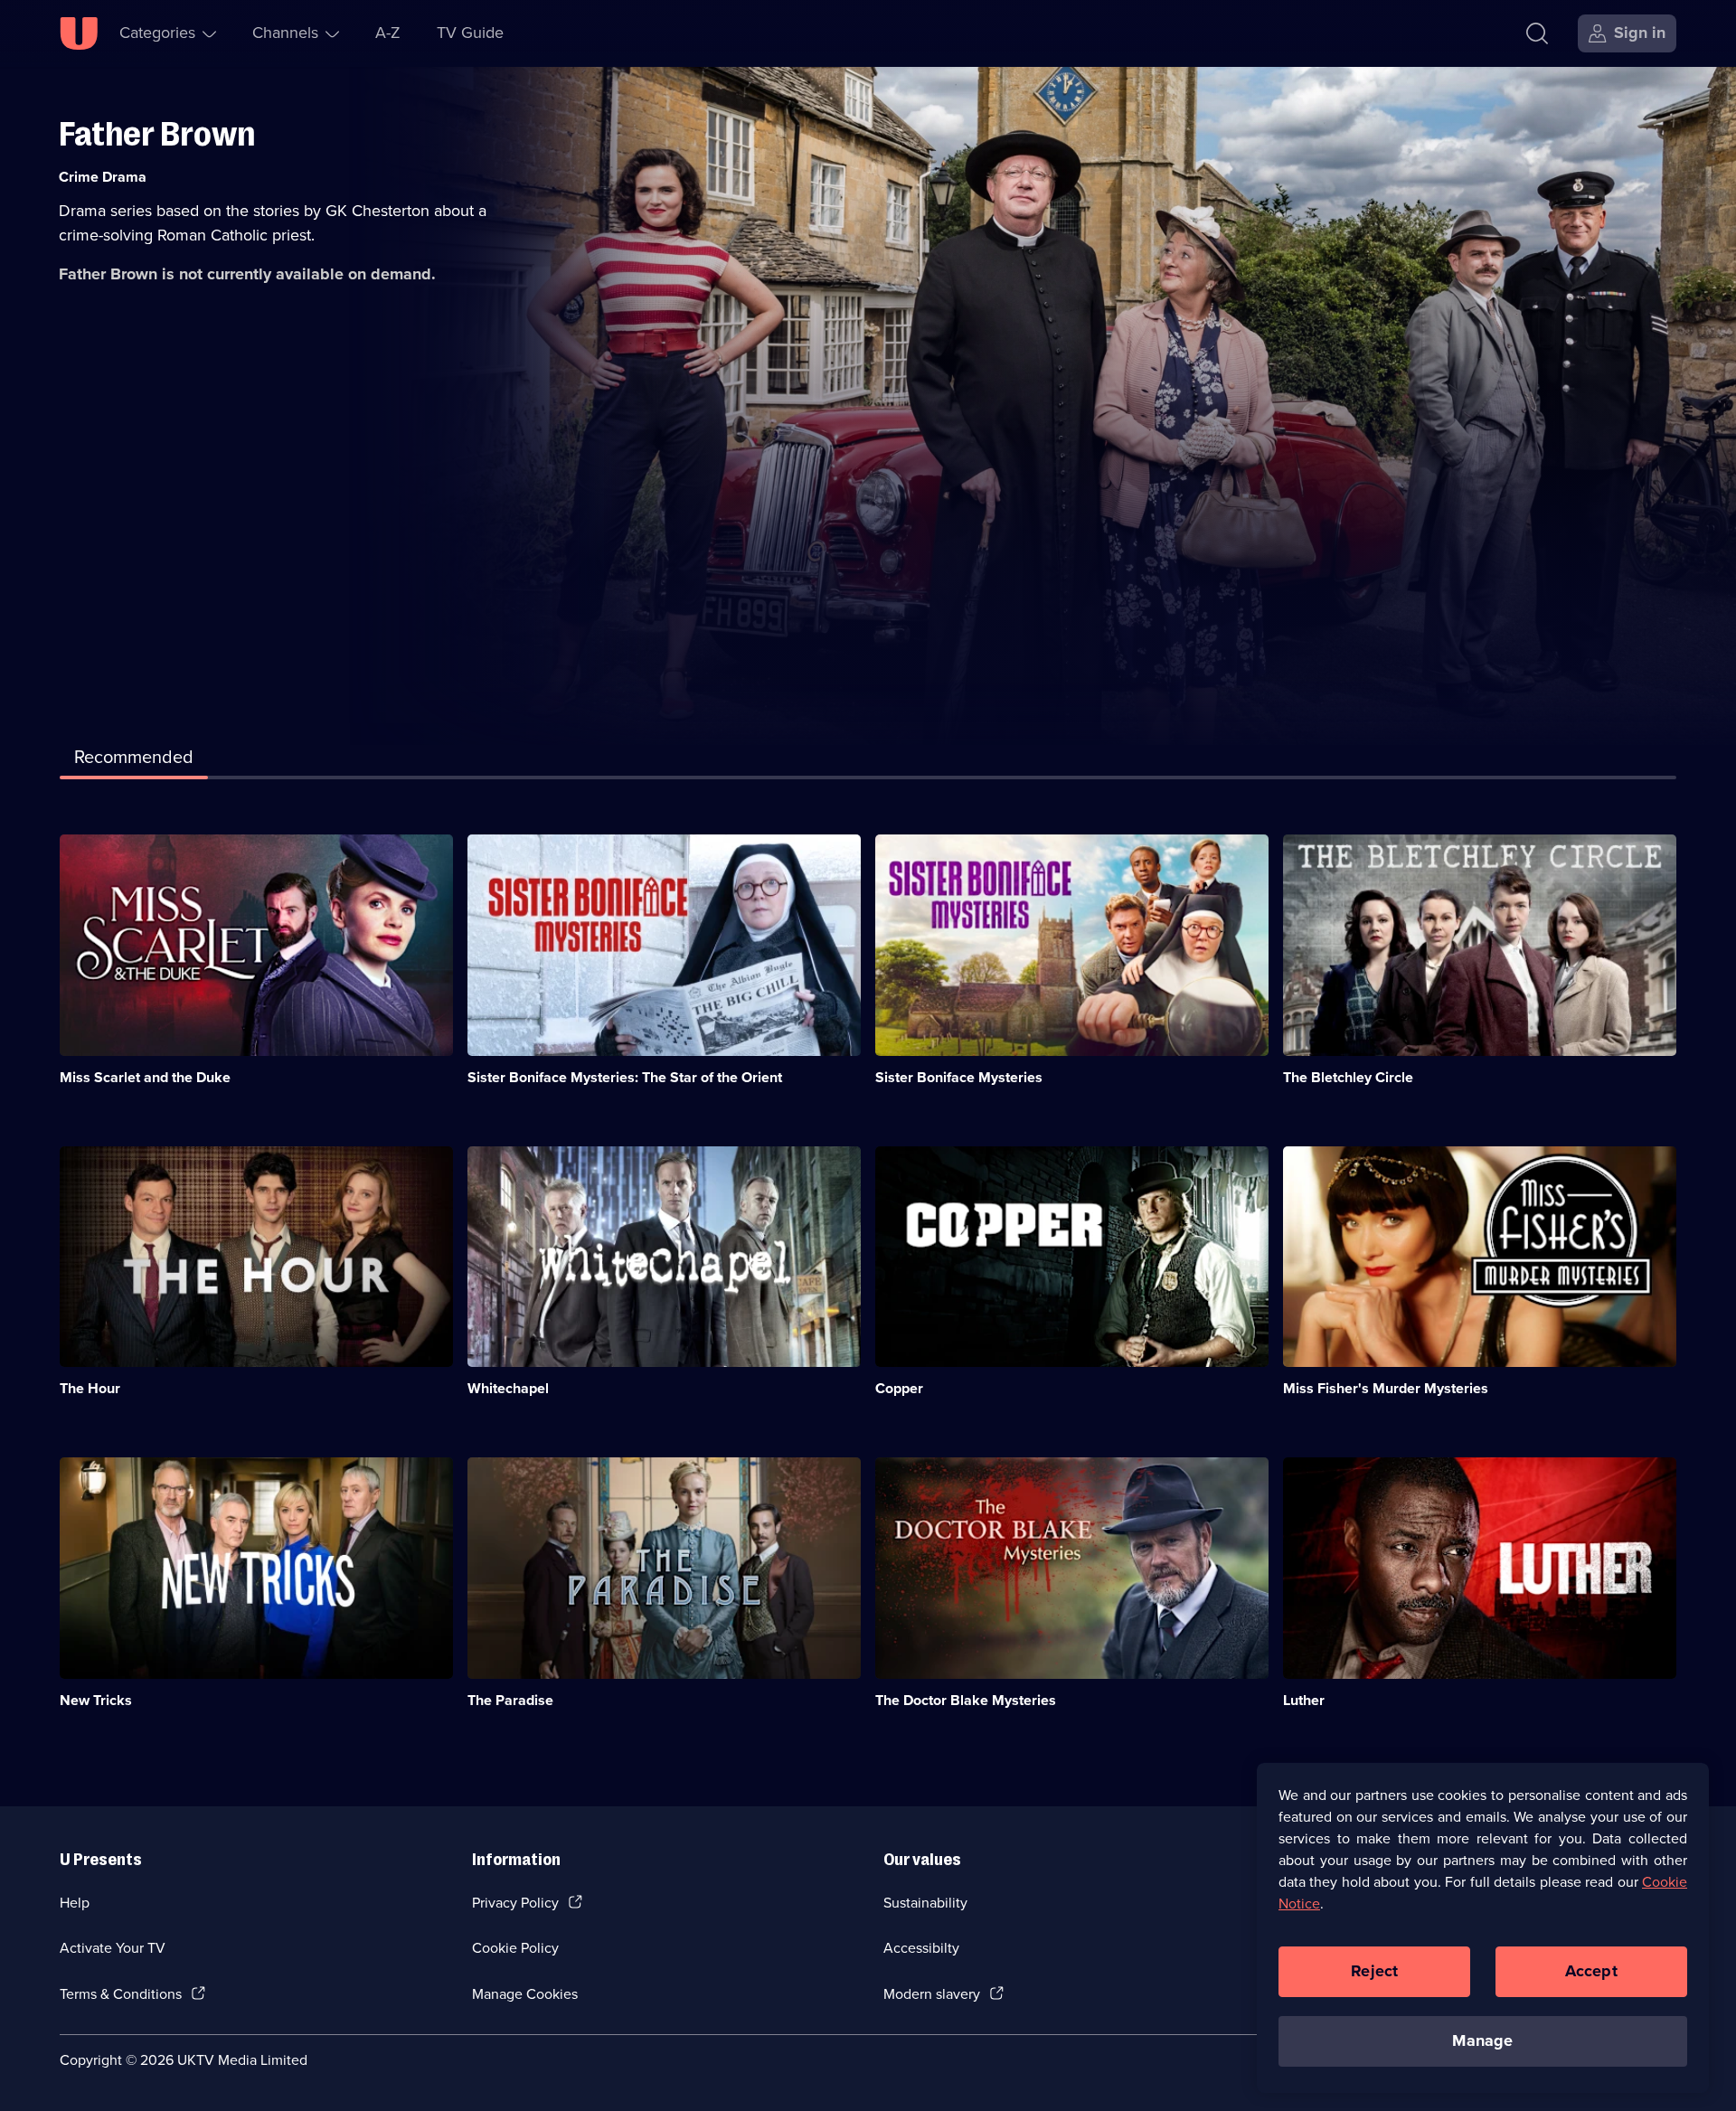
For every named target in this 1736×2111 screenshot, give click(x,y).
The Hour (90, 1388)
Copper (899, 1388)
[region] (1483, 1927)
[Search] (1537, 33)
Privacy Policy (515, 1903)
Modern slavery (932, 1994)
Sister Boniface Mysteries (959, 1077)
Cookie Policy (515, 1948)
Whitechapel (508, 1388)
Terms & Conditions (121, 1994)
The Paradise (510, 1700)
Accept (1591, 1971)
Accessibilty (921, 1948)
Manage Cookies (525, 1994)
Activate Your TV (113, 1948)
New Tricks (96, 1700)
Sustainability (925, 1903)
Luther (1304, 1700)
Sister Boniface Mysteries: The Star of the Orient (625, 1077)
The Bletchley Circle (1348, 1077)
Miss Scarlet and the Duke (145, 1077)
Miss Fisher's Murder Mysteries (1386, 1388)
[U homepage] (79, 33)
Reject (1374, 1971)
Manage (1482, 2040)
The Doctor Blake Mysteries (966, 1700)
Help (75, 1903)
